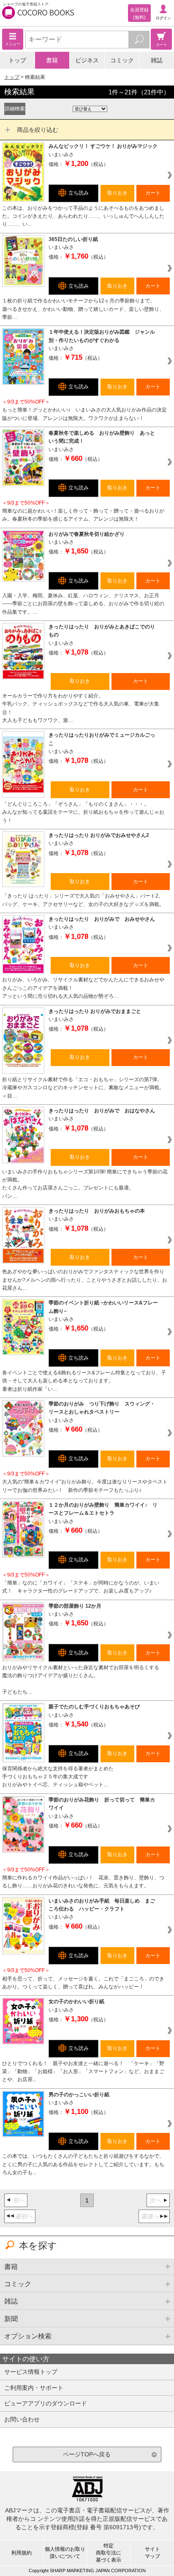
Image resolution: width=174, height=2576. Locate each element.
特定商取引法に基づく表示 (109, 2553)
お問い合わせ (22, 2419)
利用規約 (22, 2553)
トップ (17, 60)
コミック (122, 60)
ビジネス (87, 60)
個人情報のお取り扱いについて (65, 2553)
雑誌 (157, 60)
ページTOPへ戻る (87, 2454)
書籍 (52, 60)
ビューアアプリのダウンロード (46, 2403)
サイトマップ (152, 2553)
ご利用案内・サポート (34, 2388)
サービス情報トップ (31, 2372)
